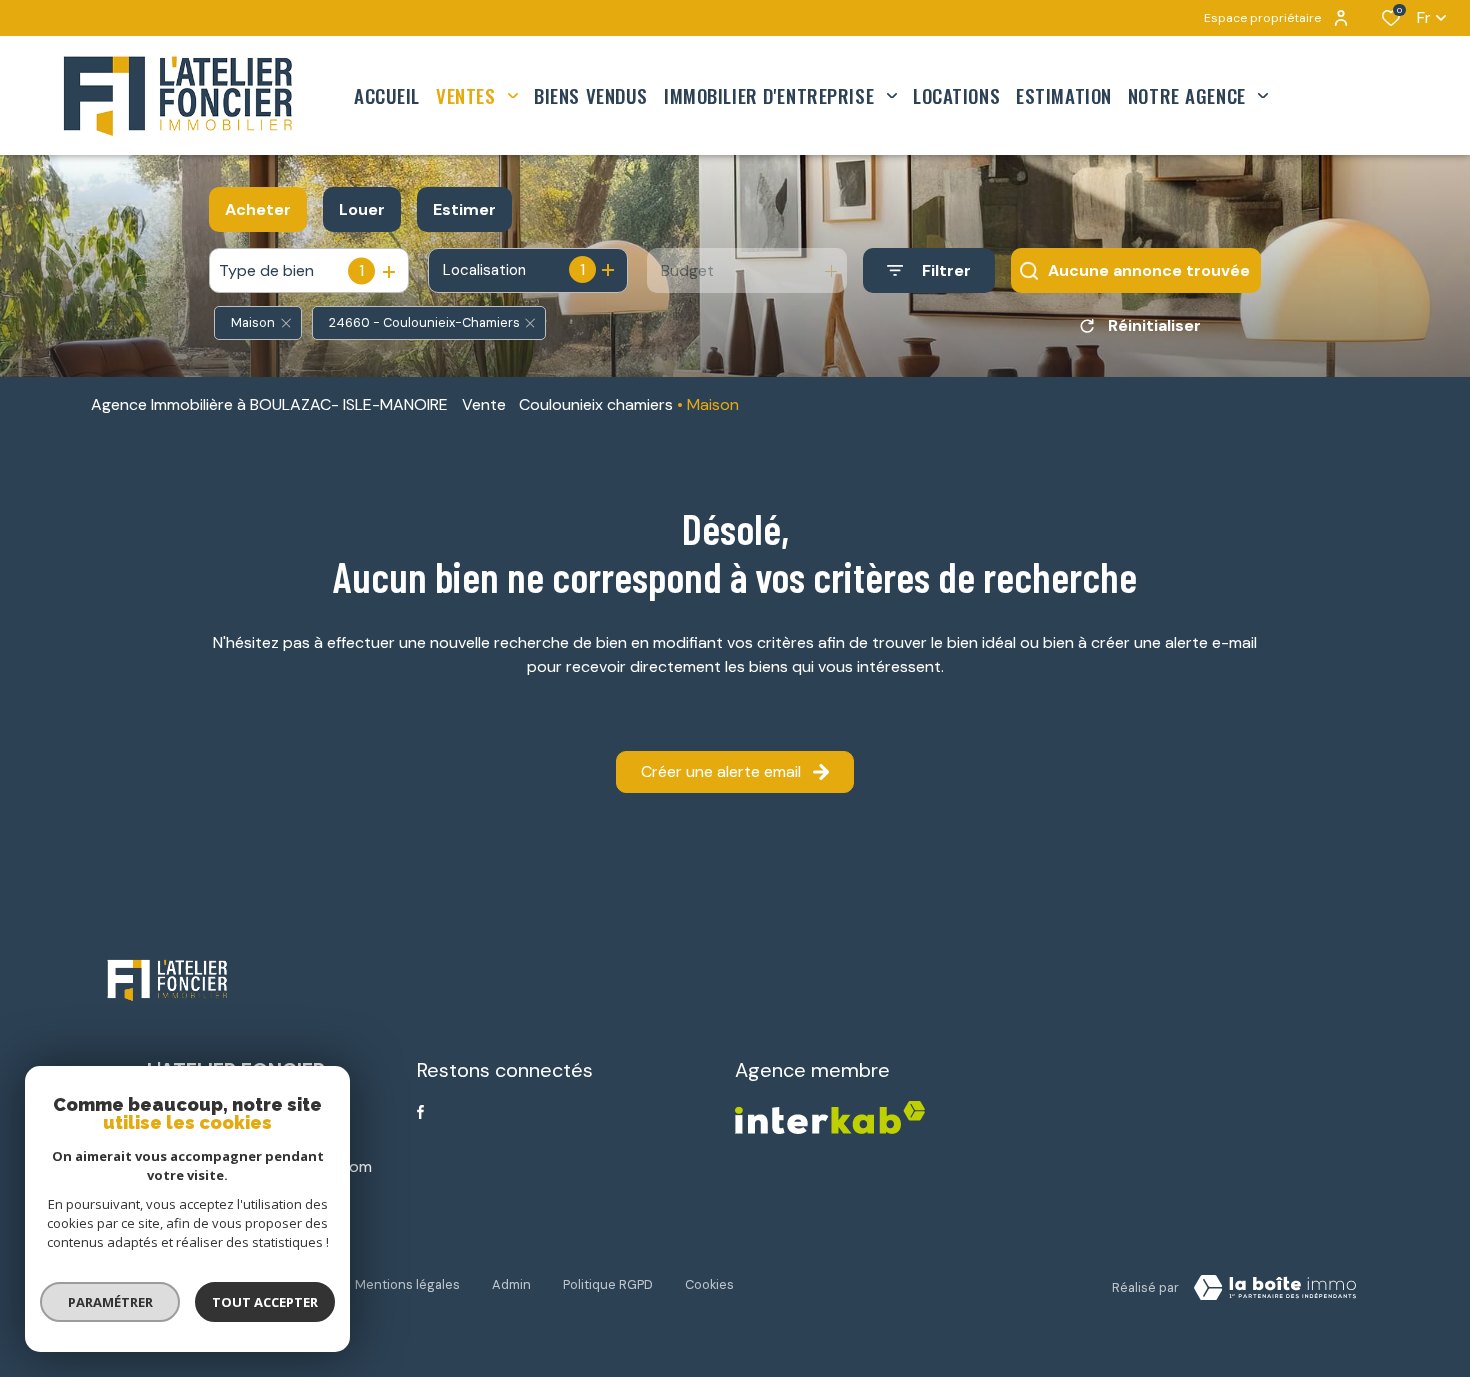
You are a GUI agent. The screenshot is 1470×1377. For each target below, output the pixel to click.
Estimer (464, 209)
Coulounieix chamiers (596, 404)
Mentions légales (407, 1284)
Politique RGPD (608, 1284)
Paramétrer (110, 1302)
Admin (511, 1284)
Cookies (709, 1284)
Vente (484, 404)
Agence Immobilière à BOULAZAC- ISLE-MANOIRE (269, 404)
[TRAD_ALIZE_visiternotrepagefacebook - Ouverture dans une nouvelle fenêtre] (420, 1112)
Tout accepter (265, 1302)
